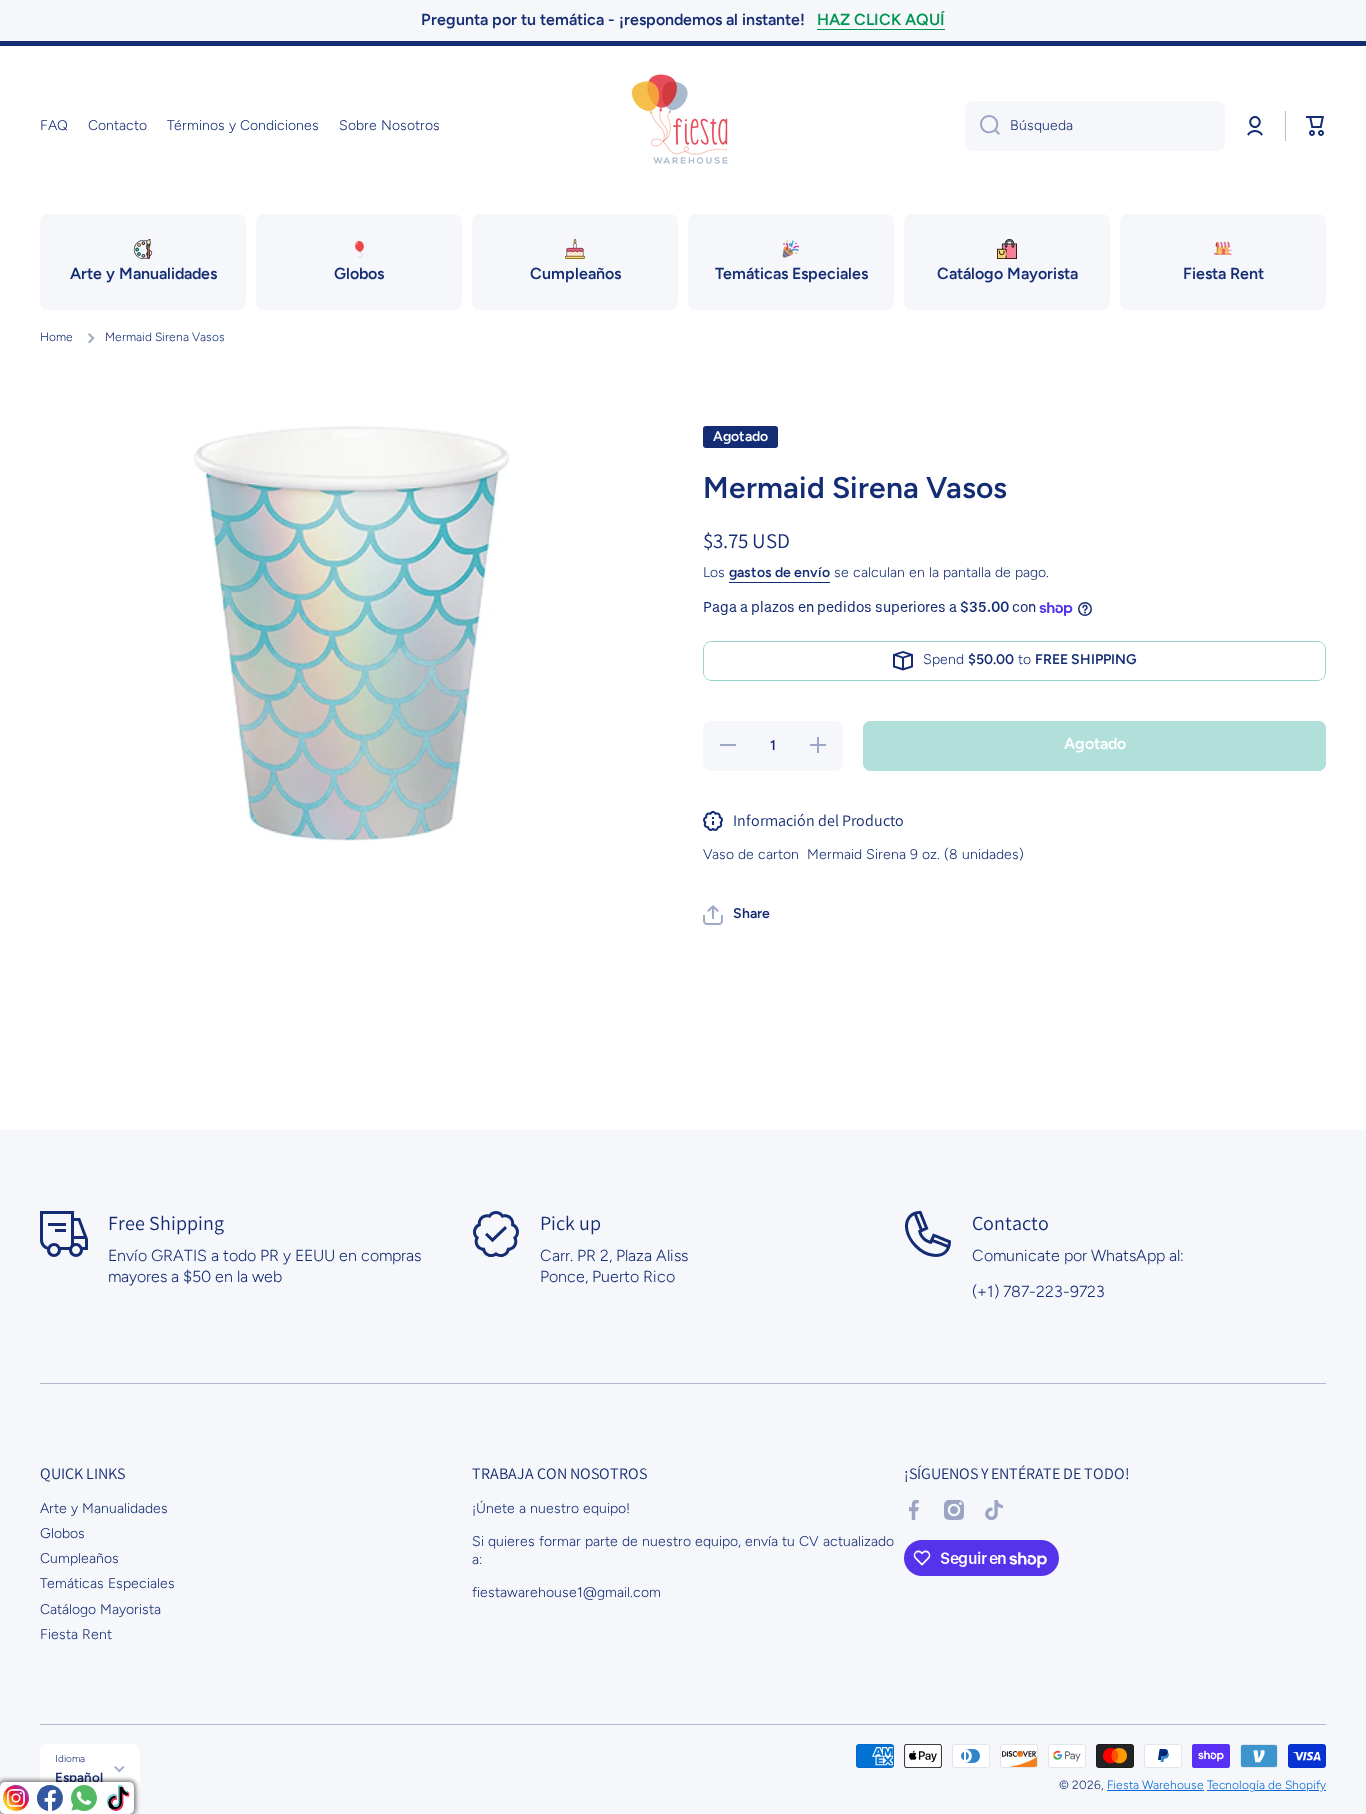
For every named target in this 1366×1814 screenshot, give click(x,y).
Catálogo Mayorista (100, 1609)
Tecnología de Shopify (1266, 1785)
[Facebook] (50, 1798)
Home (56, 337)
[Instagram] (16, 1798)
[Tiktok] (118, 1798)
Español (79, 1777)
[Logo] (683, 126)
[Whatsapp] (84, 1798)
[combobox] (1095, 126)
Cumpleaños (79, 1558)
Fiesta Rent (76, 1634)
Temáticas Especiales (107, 1583)
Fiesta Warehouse (1155, 1785)
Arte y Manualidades (104, 1508)
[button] (1316, 126)
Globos (62, 1533)
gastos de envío (779, 572)
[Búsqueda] (982, 126)
